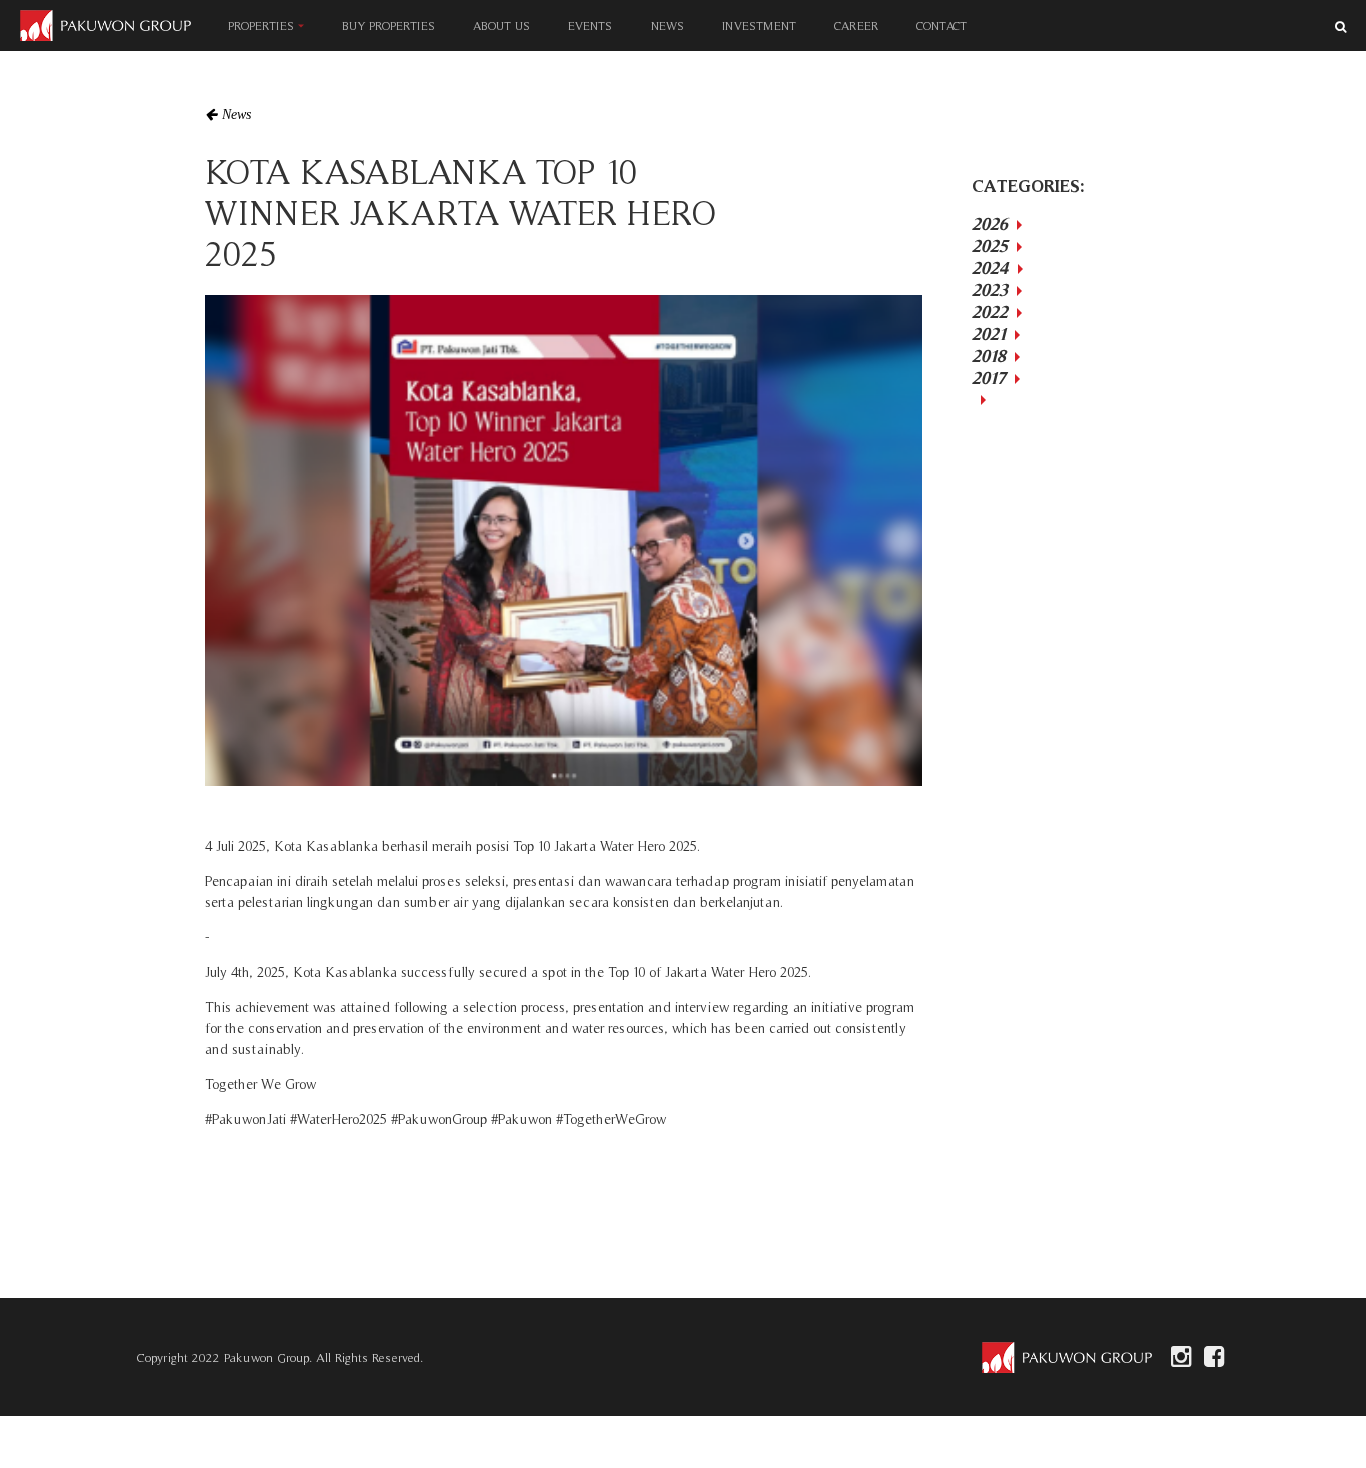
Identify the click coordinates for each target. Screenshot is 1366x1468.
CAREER (856, 25)
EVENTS (590, 25)
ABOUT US (501, 25)
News (236, 114)
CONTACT (941, 25)
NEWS (667, 25)
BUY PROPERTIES (388, 25)
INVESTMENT (759, 25)
